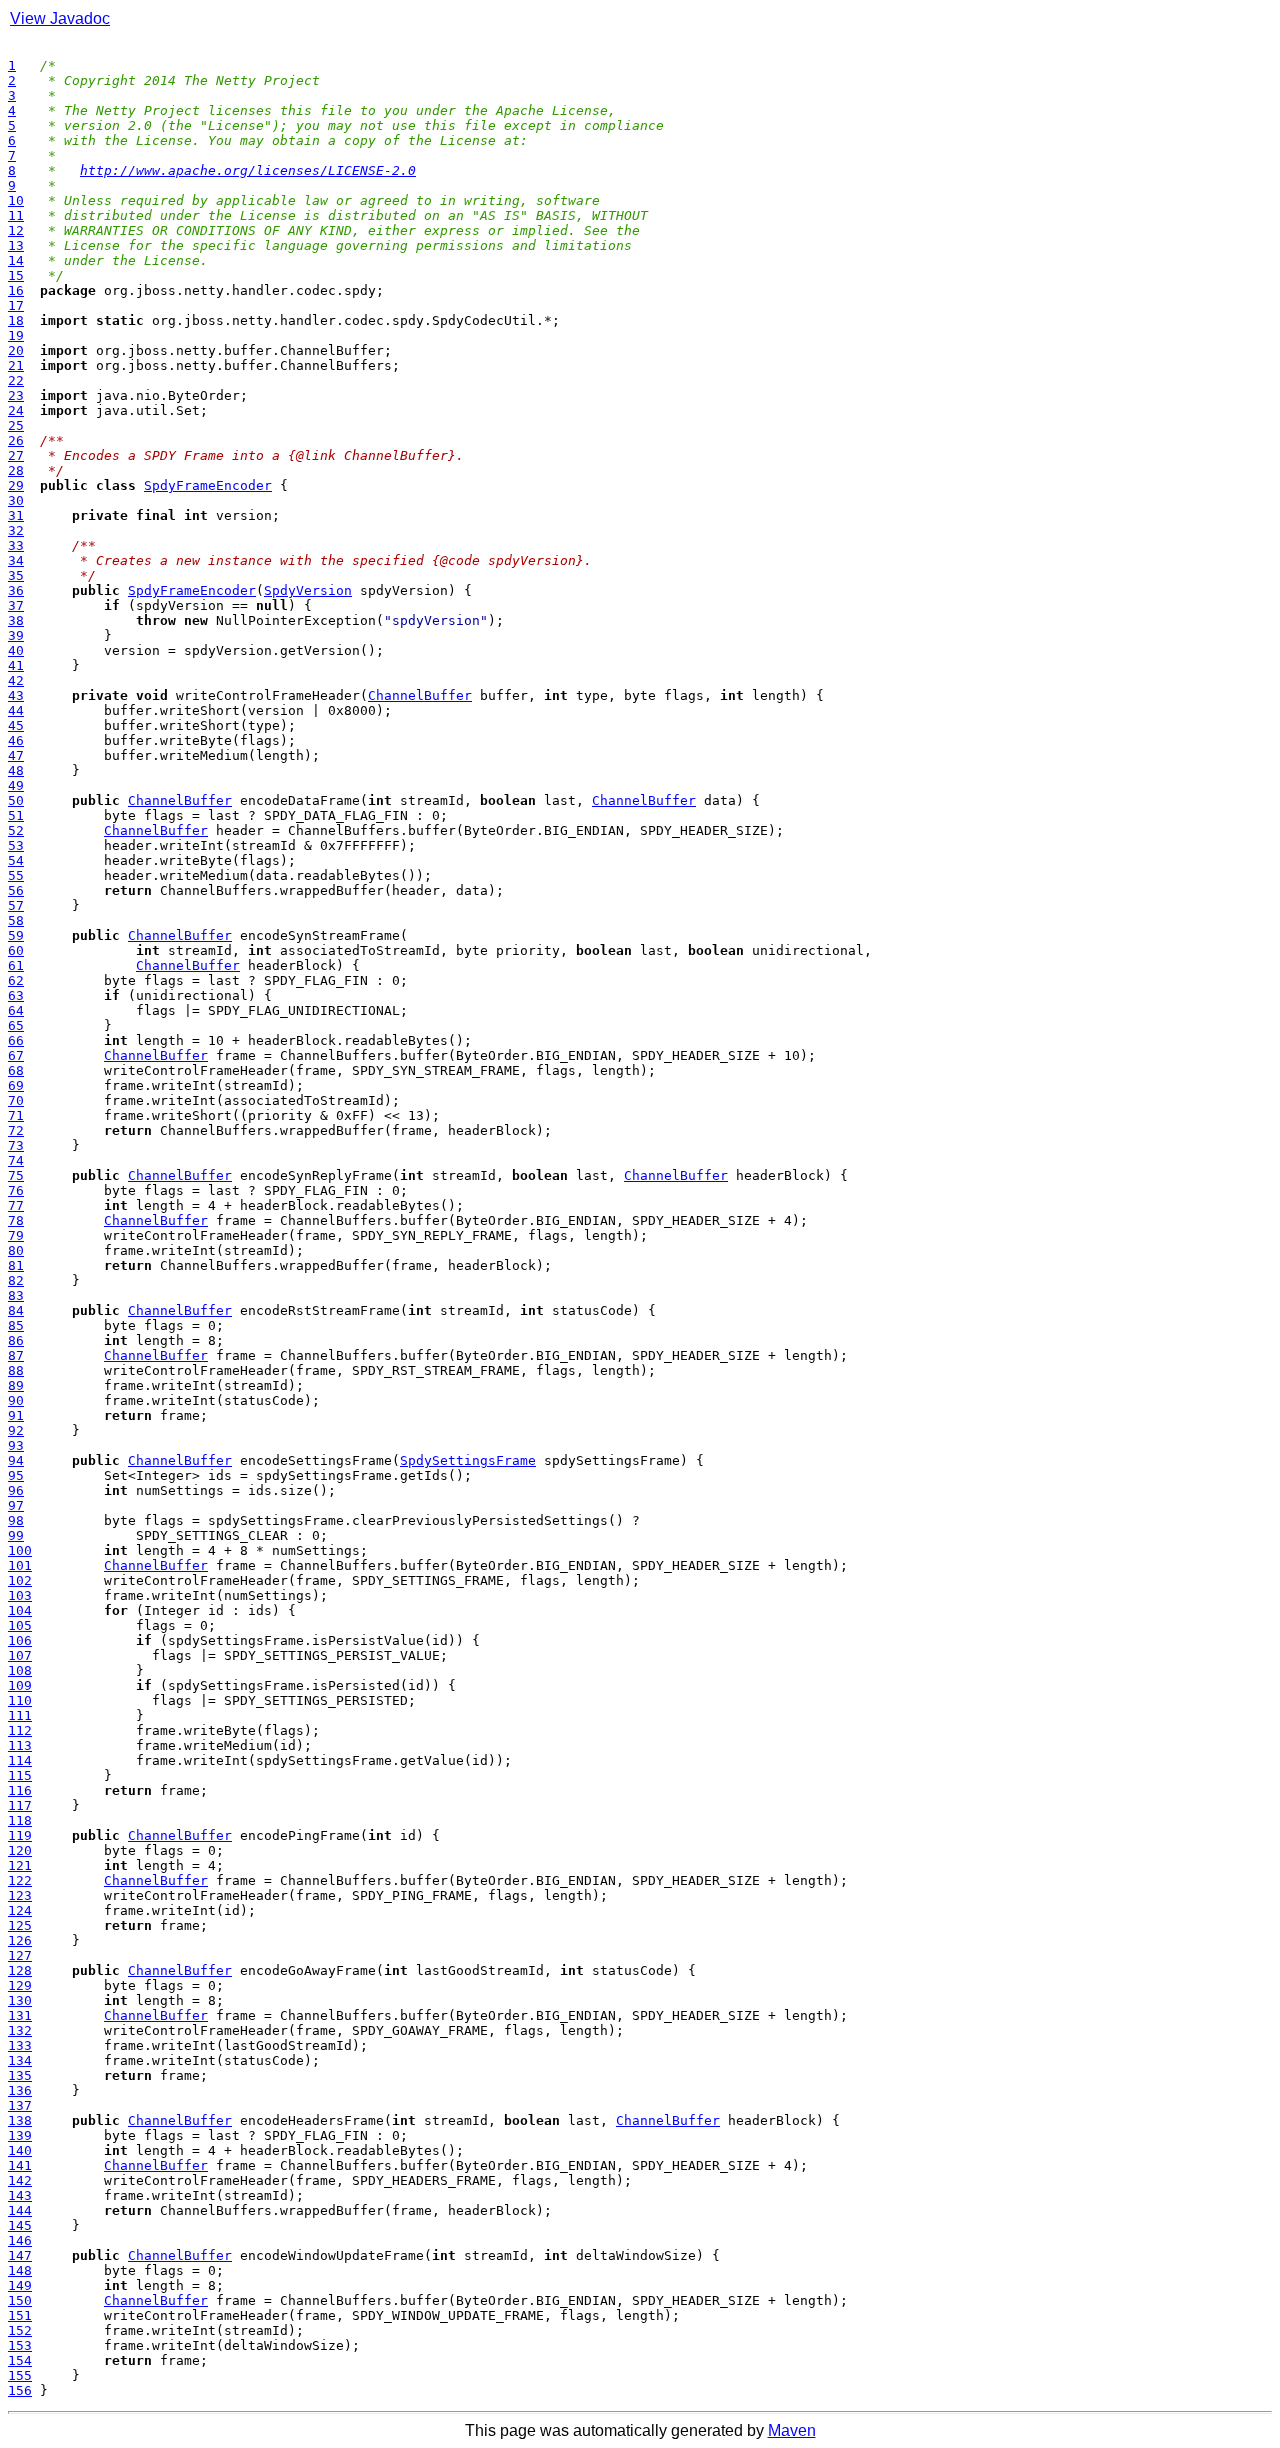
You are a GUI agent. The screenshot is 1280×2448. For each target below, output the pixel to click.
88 (16, 1370)
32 (16, 530)
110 (20, 1700)
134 (20, 2060)
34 (16, 560)
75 (16, 1175)
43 (16, 695)
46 (16, 740)
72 (16, 1130)
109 (20, 1685)
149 (20, 2285)
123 (20, 1895)
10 (16, 200)
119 (20, 1835)
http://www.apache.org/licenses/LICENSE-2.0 (248, 170)
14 (16, 260)
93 (16, 1445)
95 (16, 1475)
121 (20, 1865)
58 (16, 920)
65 (16, 1025)
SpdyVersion (308, 590)
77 (16, 1205)
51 (16, 815)
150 (20, 2300)
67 (16, 1055)
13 (16, 245)
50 (16, 800)
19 (16, 335)
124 (20, 1910)
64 (16, 1010)
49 (16, 785)
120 (20, 1850)
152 (20, 2330)
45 (16, 725)
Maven (792, 2430)
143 (20, 2195)
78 (16, 1220)
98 (16, 1520)
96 (16, 1490)
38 (16, 620)
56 (16, 890)
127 (20, 1955)
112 (20, 1730)
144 (20, 2210)
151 (20, 2315)
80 (16, 1250)
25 (16, 425)
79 (16, 1235)
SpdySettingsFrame (468, 1460)
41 (16, 665)
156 (20, 2390)
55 (16, 875)
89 (16, 1385)
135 (20, 2075)
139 (20, 2135)
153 (20, 2345)
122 (20, 1880)
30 (16, 500)
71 (16, 1115)
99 (16, 1535)
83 (16, 1295)
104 (20, 1610)
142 (20, 2180)
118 (20, 1820)
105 (20, 1625)
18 (16, 320)
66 (16, 1040)
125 (20, 1925)
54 (16, 860)
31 (16, 515)
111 (20, 1715)
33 (16, 545)
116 (20, 1790)
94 (16, 1460)
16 (16, 290)
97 (16, 1505)
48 (16, 770)
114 (20, 1760)
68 (16, 1070)
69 (16, 1085)
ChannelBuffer (420, 695)
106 (20, 1640)
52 (16, 830)
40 (16, 650)
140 (20, 2150)
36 (16, 590)
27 (16, 455)
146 (20, 2240)
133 (20, 2045)
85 (16, 1325)
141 (20, 2165)
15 (16, 275)
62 (16, 980)
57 (16, 905)
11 (16, 215)
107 (20, 1655)
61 (16, 965)
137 (20, 2105)
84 (16, 1310)
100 (20, 1550)
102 (20, 1580)
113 (20, 1745)
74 (16, 1160)
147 (20, 2255)
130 (20, 2000)
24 (16, 410)
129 (20, 1985)
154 (20, 2360)
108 (20, 1670)
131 (20, 2015)
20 (16, 350)
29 (16, 485)
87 (16, 1355)
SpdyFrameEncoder (208, 485)
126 (20, 1940)
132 (20, 2030)
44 (16, 710)
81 (16, 1265)
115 (20, 1775)
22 (16, 380)
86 (16, 1340)
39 (16, 635)
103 (20, 1595)
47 (16, 755)
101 (20, 1565)
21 (16, 365)
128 (20, 1970)
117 (20, 1805)
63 (16, 995)
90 (16, 1400)
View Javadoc (60, 18)
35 (16, 575)
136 (20, 2090)
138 (20, 2120)
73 (16, 1145)
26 (16, 440)
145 (20, 2225)
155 (20, 2375)
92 (16, 1430)
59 (16, 935)
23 (16, 395)
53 (16, 845)
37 (16, 605)
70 (16, 1100)
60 (16, 950)
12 (16, 230)
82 (16, 1280)
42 (16, 680)
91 (16, 1415)
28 (16, 470)
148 (20, 2270)
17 (16, 305)
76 (16, 1190)
